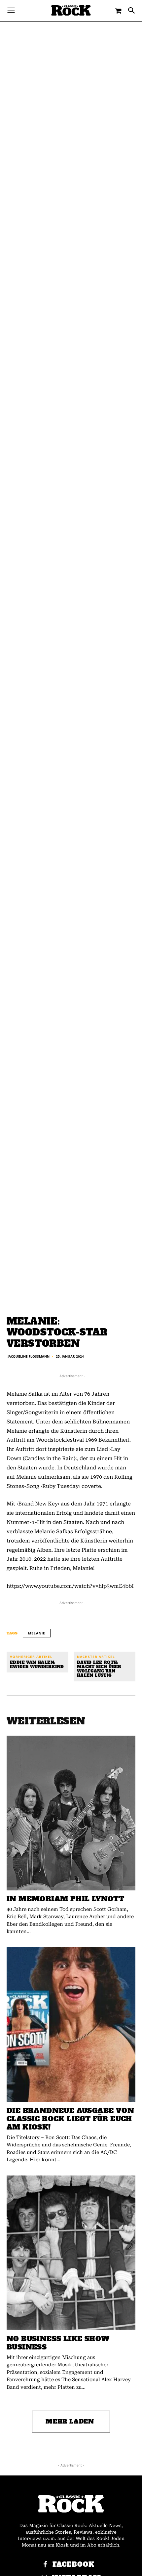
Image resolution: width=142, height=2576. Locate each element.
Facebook (73, 2565)
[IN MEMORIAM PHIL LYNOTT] (71, 1813)
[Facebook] (45, 2565)
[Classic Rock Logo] (71, 10)
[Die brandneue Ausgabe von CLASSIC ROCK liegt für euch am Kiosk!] (71, 2025)
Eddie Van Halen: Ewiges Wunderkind (37, 1665)
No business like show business (58, 2343)
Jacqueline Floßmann (29, 1356)
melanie (37, 1633)
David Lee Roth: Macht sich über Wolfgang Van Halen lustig (99, 1669)
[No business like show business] (71, 2253)
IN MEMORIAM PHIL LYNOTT (65, 1899)
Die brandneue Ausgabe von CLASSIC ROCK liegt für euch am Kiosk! (70, 2119)
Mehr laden (70, 2421)
